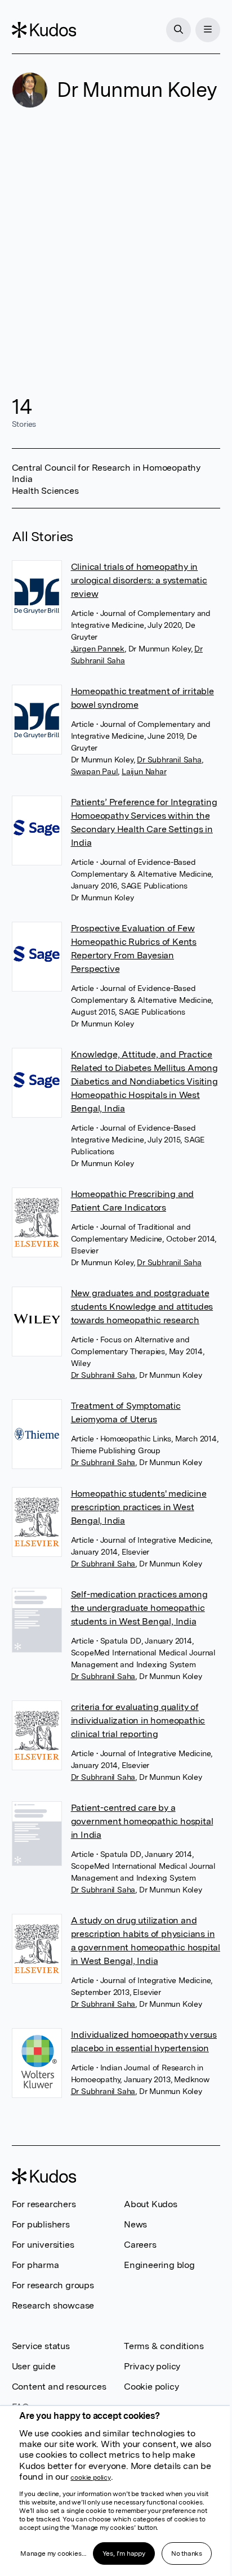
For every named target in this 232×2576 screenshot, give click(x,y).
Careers (140, 2245)
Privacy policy (152, 2366)
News (135, 2224)
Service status (41, 2346)
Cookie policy (151, 2387)
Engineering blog (159, 2265)
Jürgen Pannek (98, 649)
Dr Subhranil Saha (169, 760)
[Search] (179, 30)
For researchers (44, 2204)
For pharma (35, 2265)
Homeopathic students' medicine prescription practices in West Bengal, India (139, 1507)
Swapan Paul (95, 771)
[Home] (44, 30)
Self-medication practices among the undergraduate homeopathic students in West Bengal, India (139, 1608)
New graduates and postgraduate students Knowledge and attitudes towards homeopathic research (142, 1307)
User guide (34, 2366)
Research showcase (53, 2305)
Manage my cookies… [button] (53, 2553)
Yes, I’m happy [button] (124, 2553)
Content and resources (59, 2387)
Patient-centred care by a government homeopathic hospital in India (142, 1821)
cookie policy (90, 2477)
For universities (43, 2245)
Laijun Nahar (144, 771)
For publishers (41, 2224)
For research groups (53, 2285)
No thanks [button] (187, 2553)
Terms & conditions (164, 2346)
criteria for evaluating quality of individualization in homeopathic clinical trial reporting (138, 1720)
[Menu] (208, 30)
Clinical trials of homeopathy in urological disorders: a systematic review (139, 580)
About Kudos (151, 2204)
